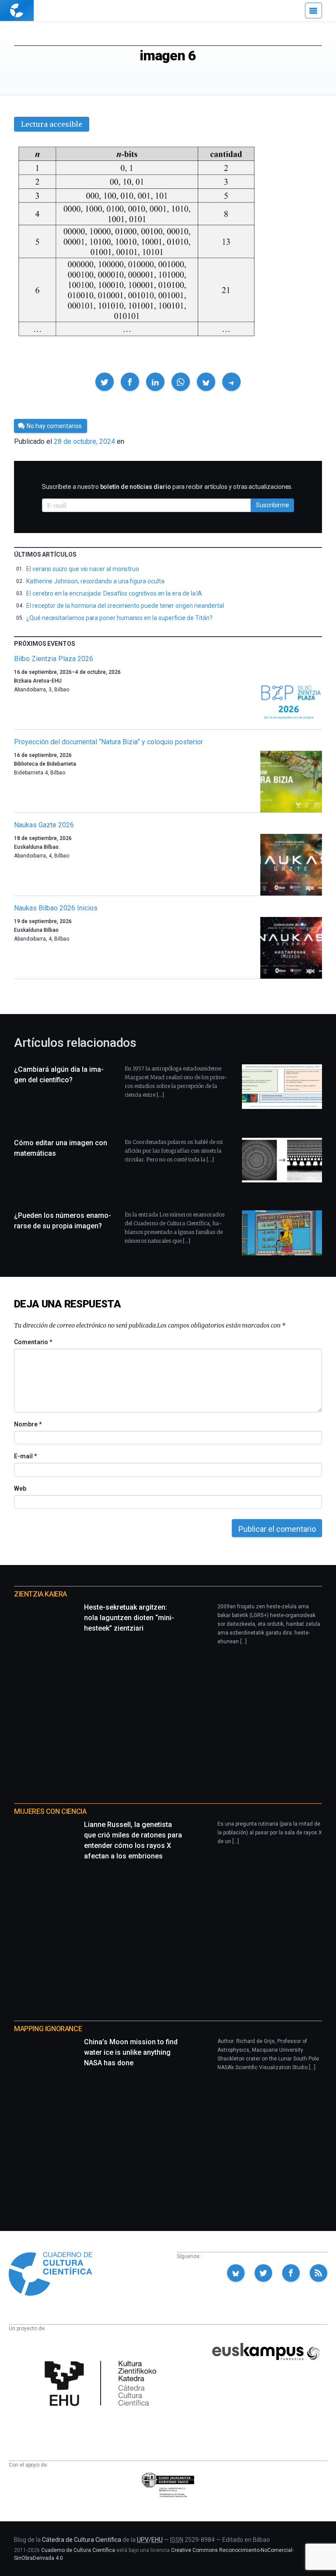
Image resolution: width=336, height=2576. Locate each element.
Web (20, 1488)
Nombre (28, 1424)
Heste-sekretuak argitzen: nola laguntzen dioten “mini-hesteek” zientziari (129, 1618)
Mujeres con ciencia (50, 1811)
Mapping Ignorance (48, 2029)
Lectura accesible (52, 124)
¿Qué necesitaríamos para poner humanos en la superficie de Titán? (119, 618)
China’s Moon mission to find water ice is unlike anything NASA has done (131, 2052)
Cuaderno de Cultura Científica (78, 2550)
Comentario (33, 1342)
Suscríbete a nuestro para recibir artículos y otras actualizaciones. (167, 487)
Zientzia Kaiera (40, 1594)
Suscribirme (273, 505)
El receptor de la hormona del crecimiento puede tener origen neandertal (125, 606)
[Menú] (313, 10)
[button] (105, 382)
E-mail (25, 1456)
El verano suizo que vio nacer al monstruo (83, 569)
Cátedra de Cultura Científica (82, 2540)
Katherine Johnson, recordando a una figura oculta (95, 581)
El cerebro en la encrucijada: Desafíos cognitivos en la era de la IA (114, 593)
